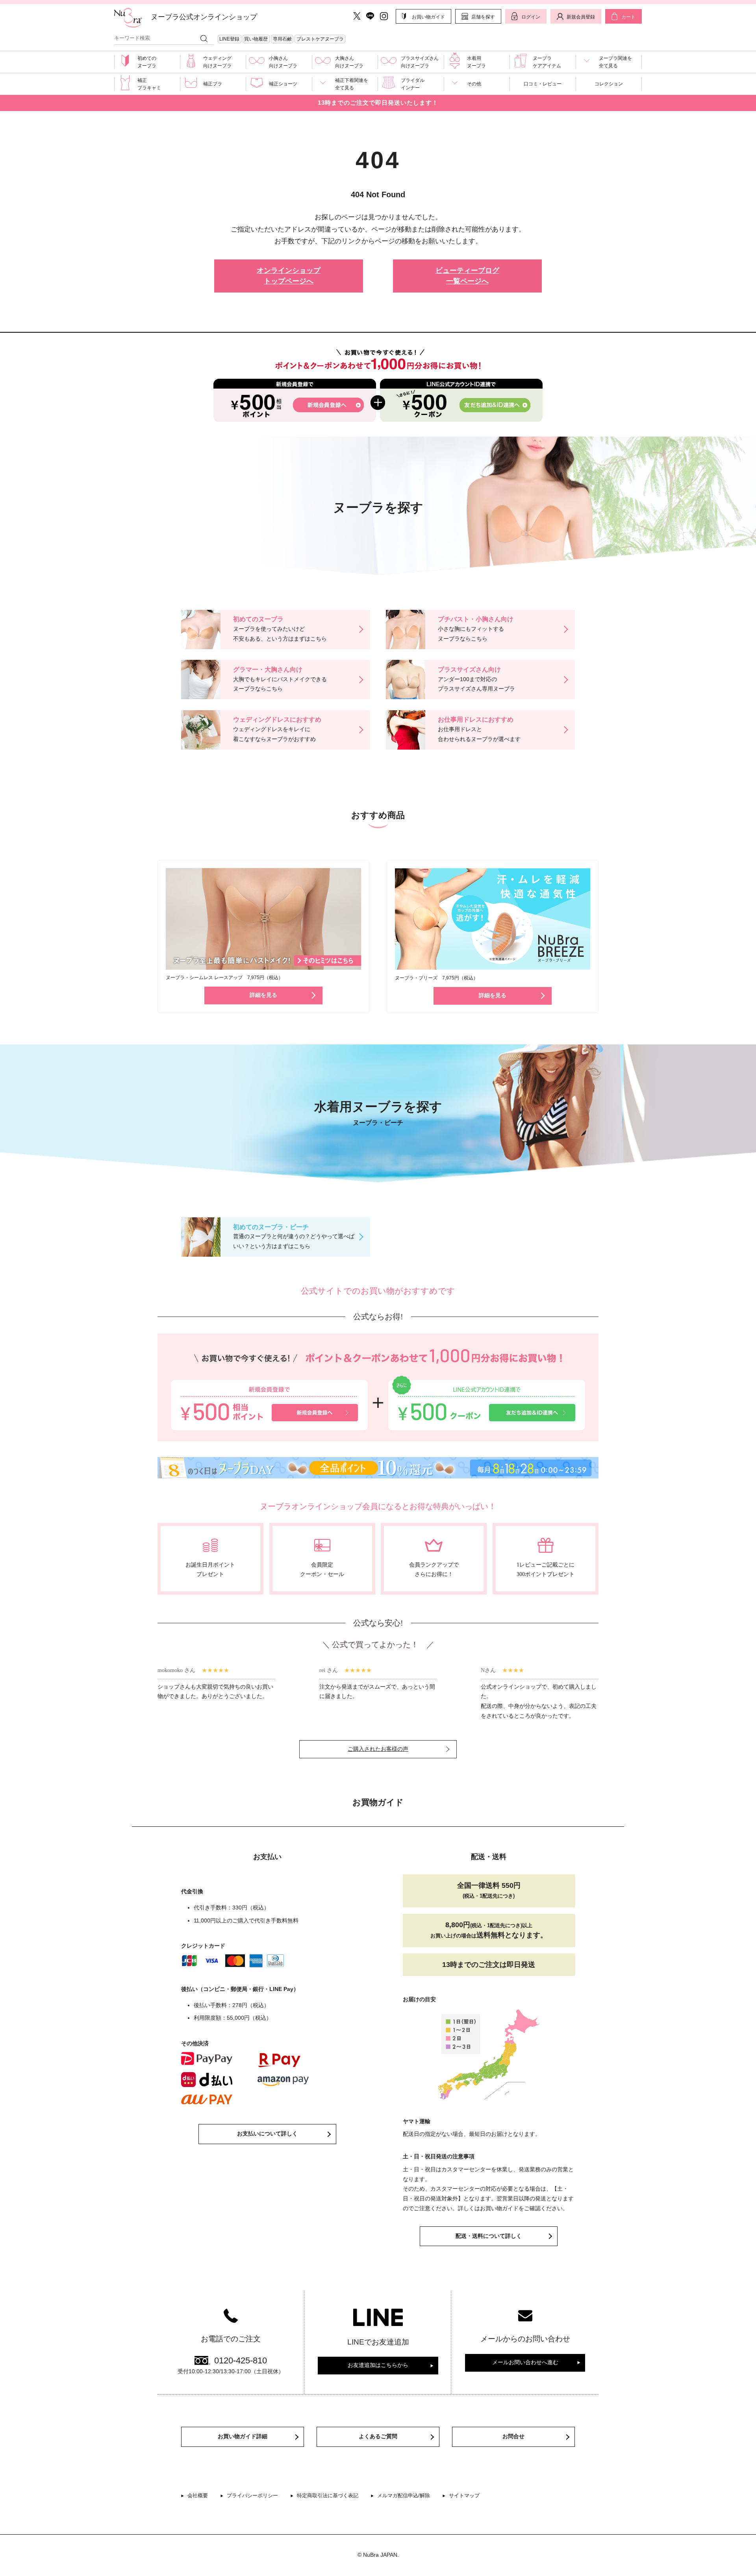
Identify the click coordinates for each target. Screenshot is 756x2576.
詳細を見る (263, 995)
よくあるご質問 (378, 2436)
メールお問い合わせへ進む (525, 2362)
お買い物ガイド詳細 (243, 2436)
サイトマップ (464, 2495)
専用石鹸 (282, 39)
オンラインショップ (289, 276)
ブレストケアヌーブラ (320, 39)
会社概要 (198, 2495)
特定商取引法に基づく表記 (328, 2495)
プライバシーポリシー (252, 2495)
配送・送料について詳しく (489, 2236)
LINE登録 (229, 39)
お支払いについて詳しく (267, 2134)
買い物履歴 (256, 39)
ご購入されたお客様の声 (378, 1749)
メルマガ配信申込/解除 (404, 2495)
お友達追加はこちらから (378, 2365)
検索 (204, 38)
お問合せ (513, 2436)
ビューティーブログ (467, 276)
